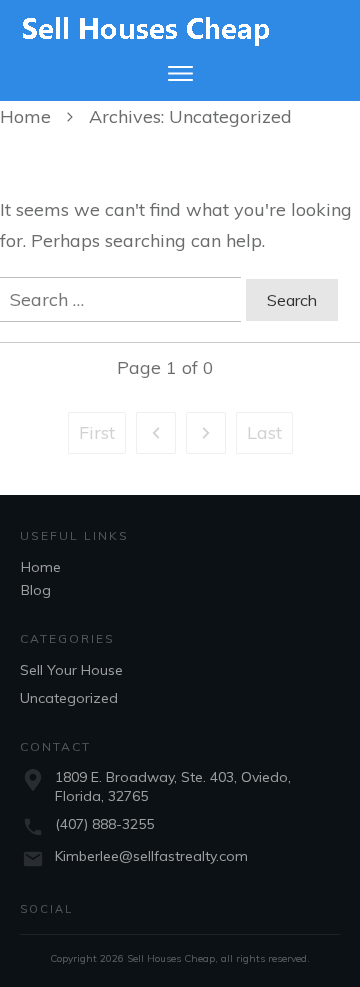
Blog (36, 590)
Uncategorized (69, 698)
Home (41, 567)
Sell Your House (71, 670)
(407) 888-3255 (104, 824)
